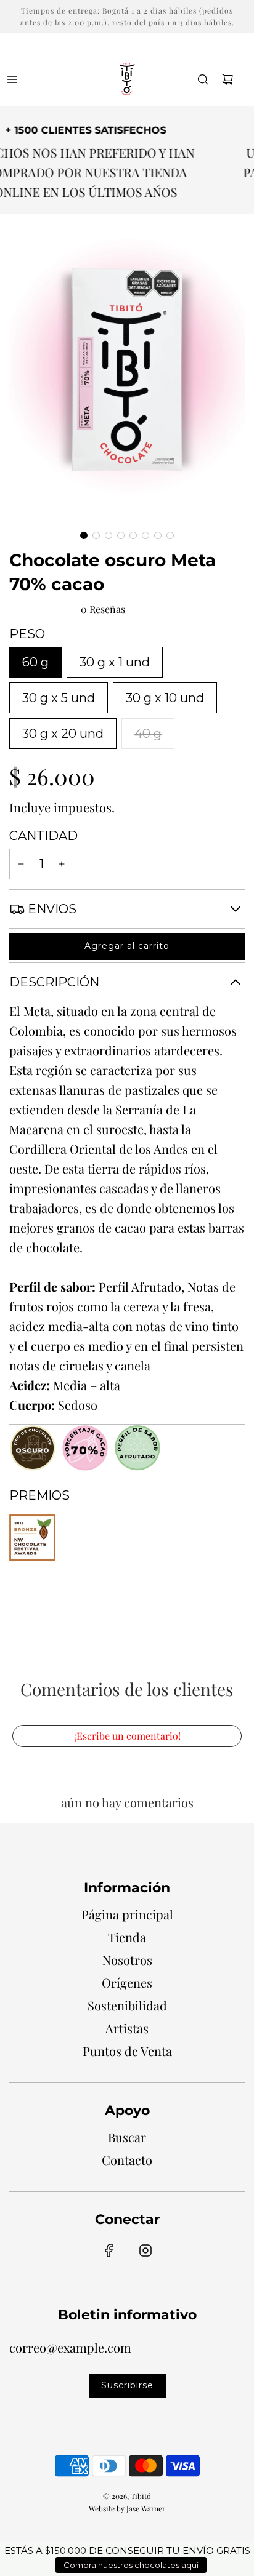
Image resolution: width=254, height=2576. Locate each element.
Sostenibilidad (127, 2005)
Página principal (127, 1914)
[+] (62, 864)
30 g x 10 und (165, 698)
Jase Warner (146, 2508)
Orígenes (127, 1982)
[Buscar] (203, 79)
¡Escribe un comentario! (127, 1736)
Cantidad (43, 836)
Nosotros (127, 1960)
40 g (148, 734)
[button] (84, 535)
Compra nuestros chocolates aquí (131, 2565)
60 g (35, 662)
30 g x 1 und (115, 662)
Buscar (127, 2137)
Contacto (127, 2160)
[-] (21, 864)
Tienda (127, 1937)
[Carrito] (227, 79)
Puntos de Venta (127, 2051)
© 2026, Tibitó (127, 2496)
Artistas (127, 2028)
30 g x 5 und (59, 698)
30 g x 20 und (63, 734)
